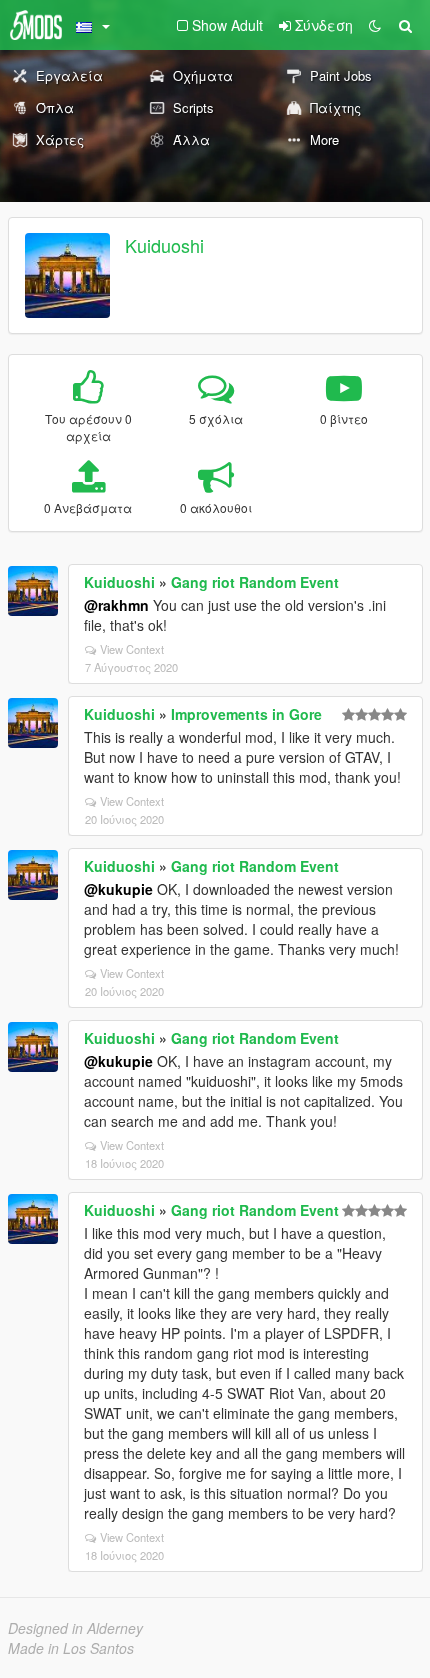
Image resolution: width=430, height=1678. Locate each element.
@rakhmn (116, 605)
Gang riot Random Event (255, 582)
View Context (132, 649)
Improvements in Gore (246, 714)
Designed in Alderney (75, 1628)
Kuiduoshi (164, 245)
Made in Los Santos (71, 1648)
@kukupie (118, 889)
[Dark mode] (375, 25)
